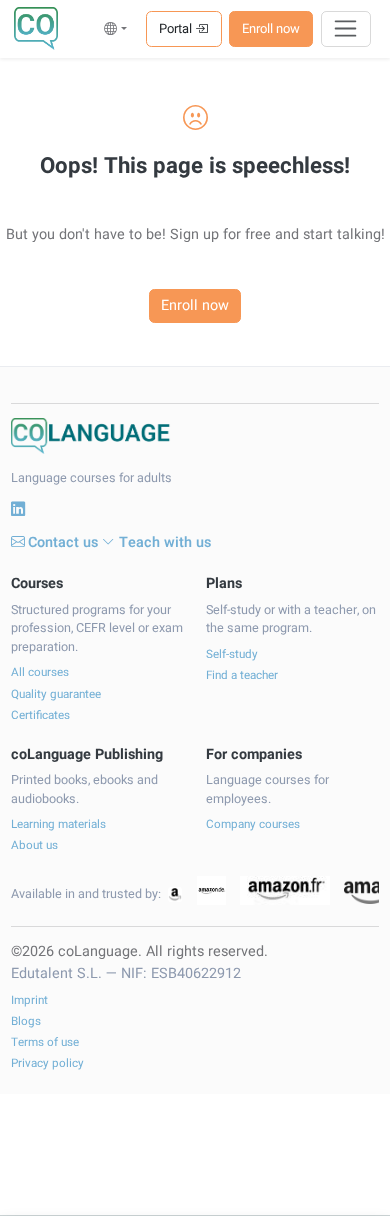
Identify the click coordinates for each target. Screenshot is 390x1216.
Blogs (26, 1021)
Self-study (232, 654)
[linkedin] (18, 510)
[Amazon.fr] (285, 890)
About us (34, 845)
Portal (177, 28)
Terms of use (45, 1042)
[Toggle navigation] (346, 29)
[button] (115, 28)
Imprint (29, 1000)
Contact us (63, 542)
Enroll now (271, 28)
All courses (40, 672)
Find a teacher (242, 675)
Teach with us (165, 542)
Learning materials (58, 824)
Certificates (40, 715)
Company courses (253, 824)
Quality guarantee (56, 694)
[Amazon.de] (211, 890)
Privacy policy (47, 1063)
